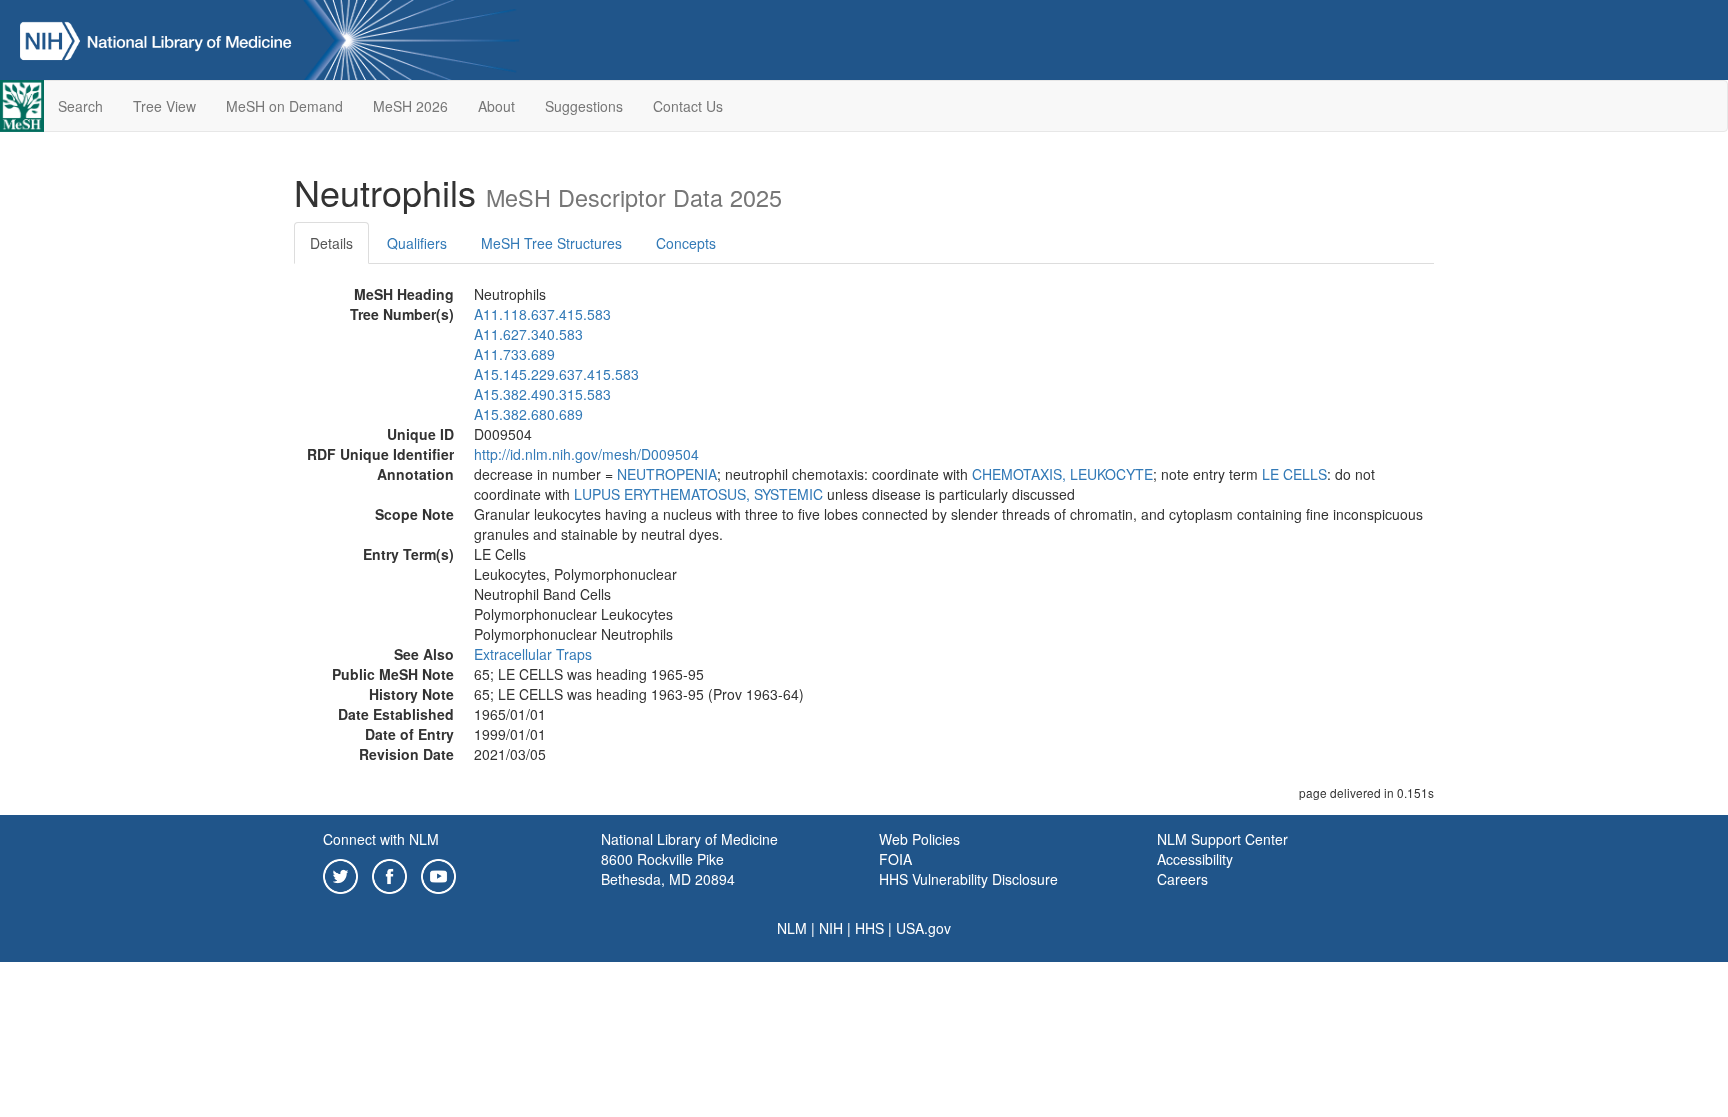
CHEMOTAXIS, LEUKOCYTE (1062, 474)
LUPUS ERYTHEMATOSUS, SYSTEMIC (698, 494)
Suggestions (584, 106)
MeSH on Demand (284, 106)
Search (80, 106)
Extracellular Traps (533, 654)
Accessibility (1195, 859)
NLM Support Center (1222, 839)
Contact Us (688, 106)
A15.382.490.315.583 (542, 394)
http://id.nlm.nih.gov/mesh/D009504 (586, 454)
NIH (831, 928)
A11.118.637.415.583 (542, 314)
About (496, 106)
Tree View (164, 106)
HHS (869, 928)
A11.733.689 (514, 354)
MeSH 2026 (410, 106)
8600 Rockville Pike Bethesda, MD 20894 (668, 869)
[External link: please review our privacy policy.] (340, 874)
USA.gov (923, 928)
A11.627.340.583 (528, 334)
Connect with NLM (381, 839)
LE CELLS (1294, 474)
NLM (792, 928)
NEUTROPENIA (667, 474)
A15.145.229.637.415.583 (556, 374)
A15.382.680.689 (528, 414)
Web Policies (919, 839)
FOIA (895, 859)
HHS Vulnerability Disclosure (968, 879)
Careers (1182, 879)
